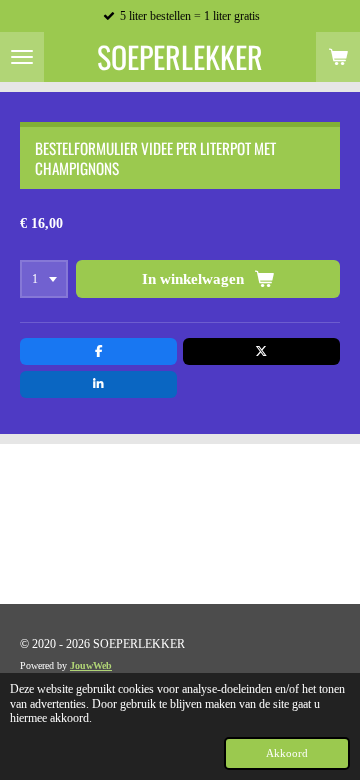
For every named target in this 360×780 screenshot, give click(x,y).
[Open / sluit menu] (22, 57)
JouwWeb (91, 665)
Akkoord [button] (287, 753)
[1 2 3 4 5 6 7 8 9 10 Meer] (44, 279)
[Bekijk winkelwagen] (338, 57)
